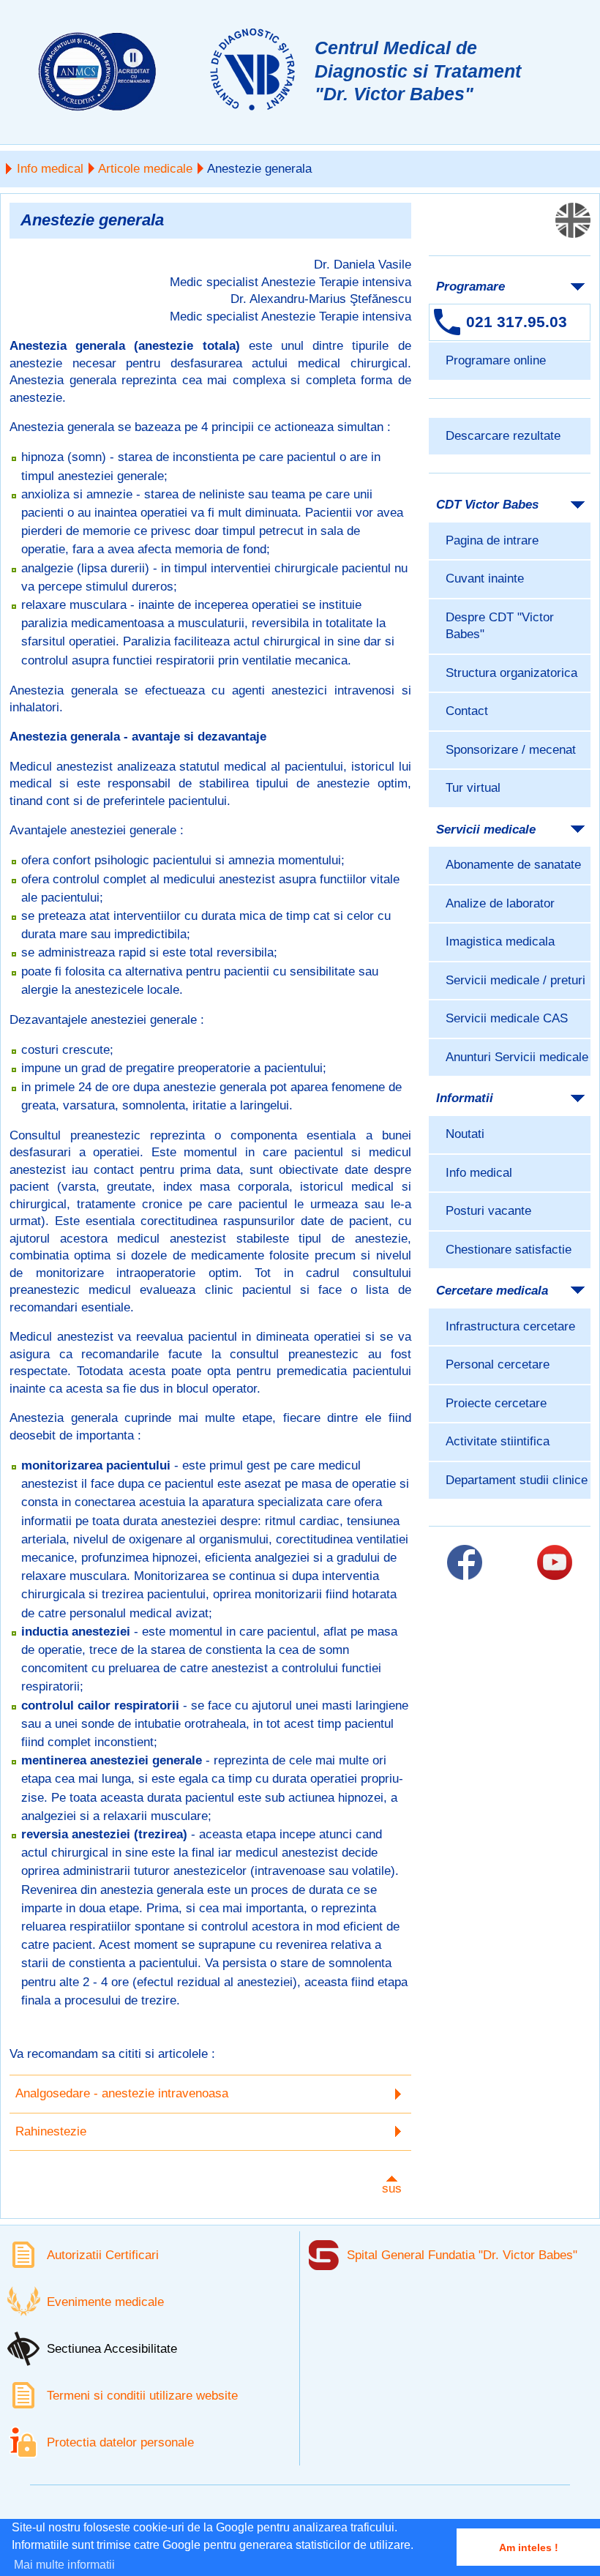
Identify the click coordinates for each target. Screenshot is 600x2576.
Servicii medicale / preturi (515, 980)
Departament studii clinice (517, 1480)
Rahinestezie (51, 2131)
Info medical (50, 169)
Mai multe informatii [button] (64, 2565)
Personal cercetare (498, 1364)
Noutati (465, 1134)
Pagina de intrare (492, 540)
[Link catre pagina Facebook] (465, 1562)
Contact (467, 711)
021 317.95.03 (517, 322)
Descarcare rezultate (503, 436)
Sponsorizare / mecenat (511, 750)
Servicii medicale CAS (507, 1018)
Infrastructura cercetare (510, 1326)
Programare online (496, 360)
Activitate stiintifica (498, 1441)
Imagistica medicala (500, 941)
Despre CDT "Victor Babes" (500, 626)
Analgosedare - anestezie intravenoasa (122, 2093)
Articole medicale (145, 169)
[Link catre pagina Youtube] (555, 1562)
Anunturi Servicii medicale (517, 1057)
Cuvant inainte (485, 579)
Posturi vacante (488, 1211)
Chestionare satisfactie (509, 1250)
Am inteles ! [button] (529, 2547)
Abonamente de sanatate (513, 865)
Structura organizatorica (511, 673)
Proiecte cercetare (496, 1403)
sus (392, 2189)
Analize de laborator (500, 903)
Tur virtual (473, 788)
